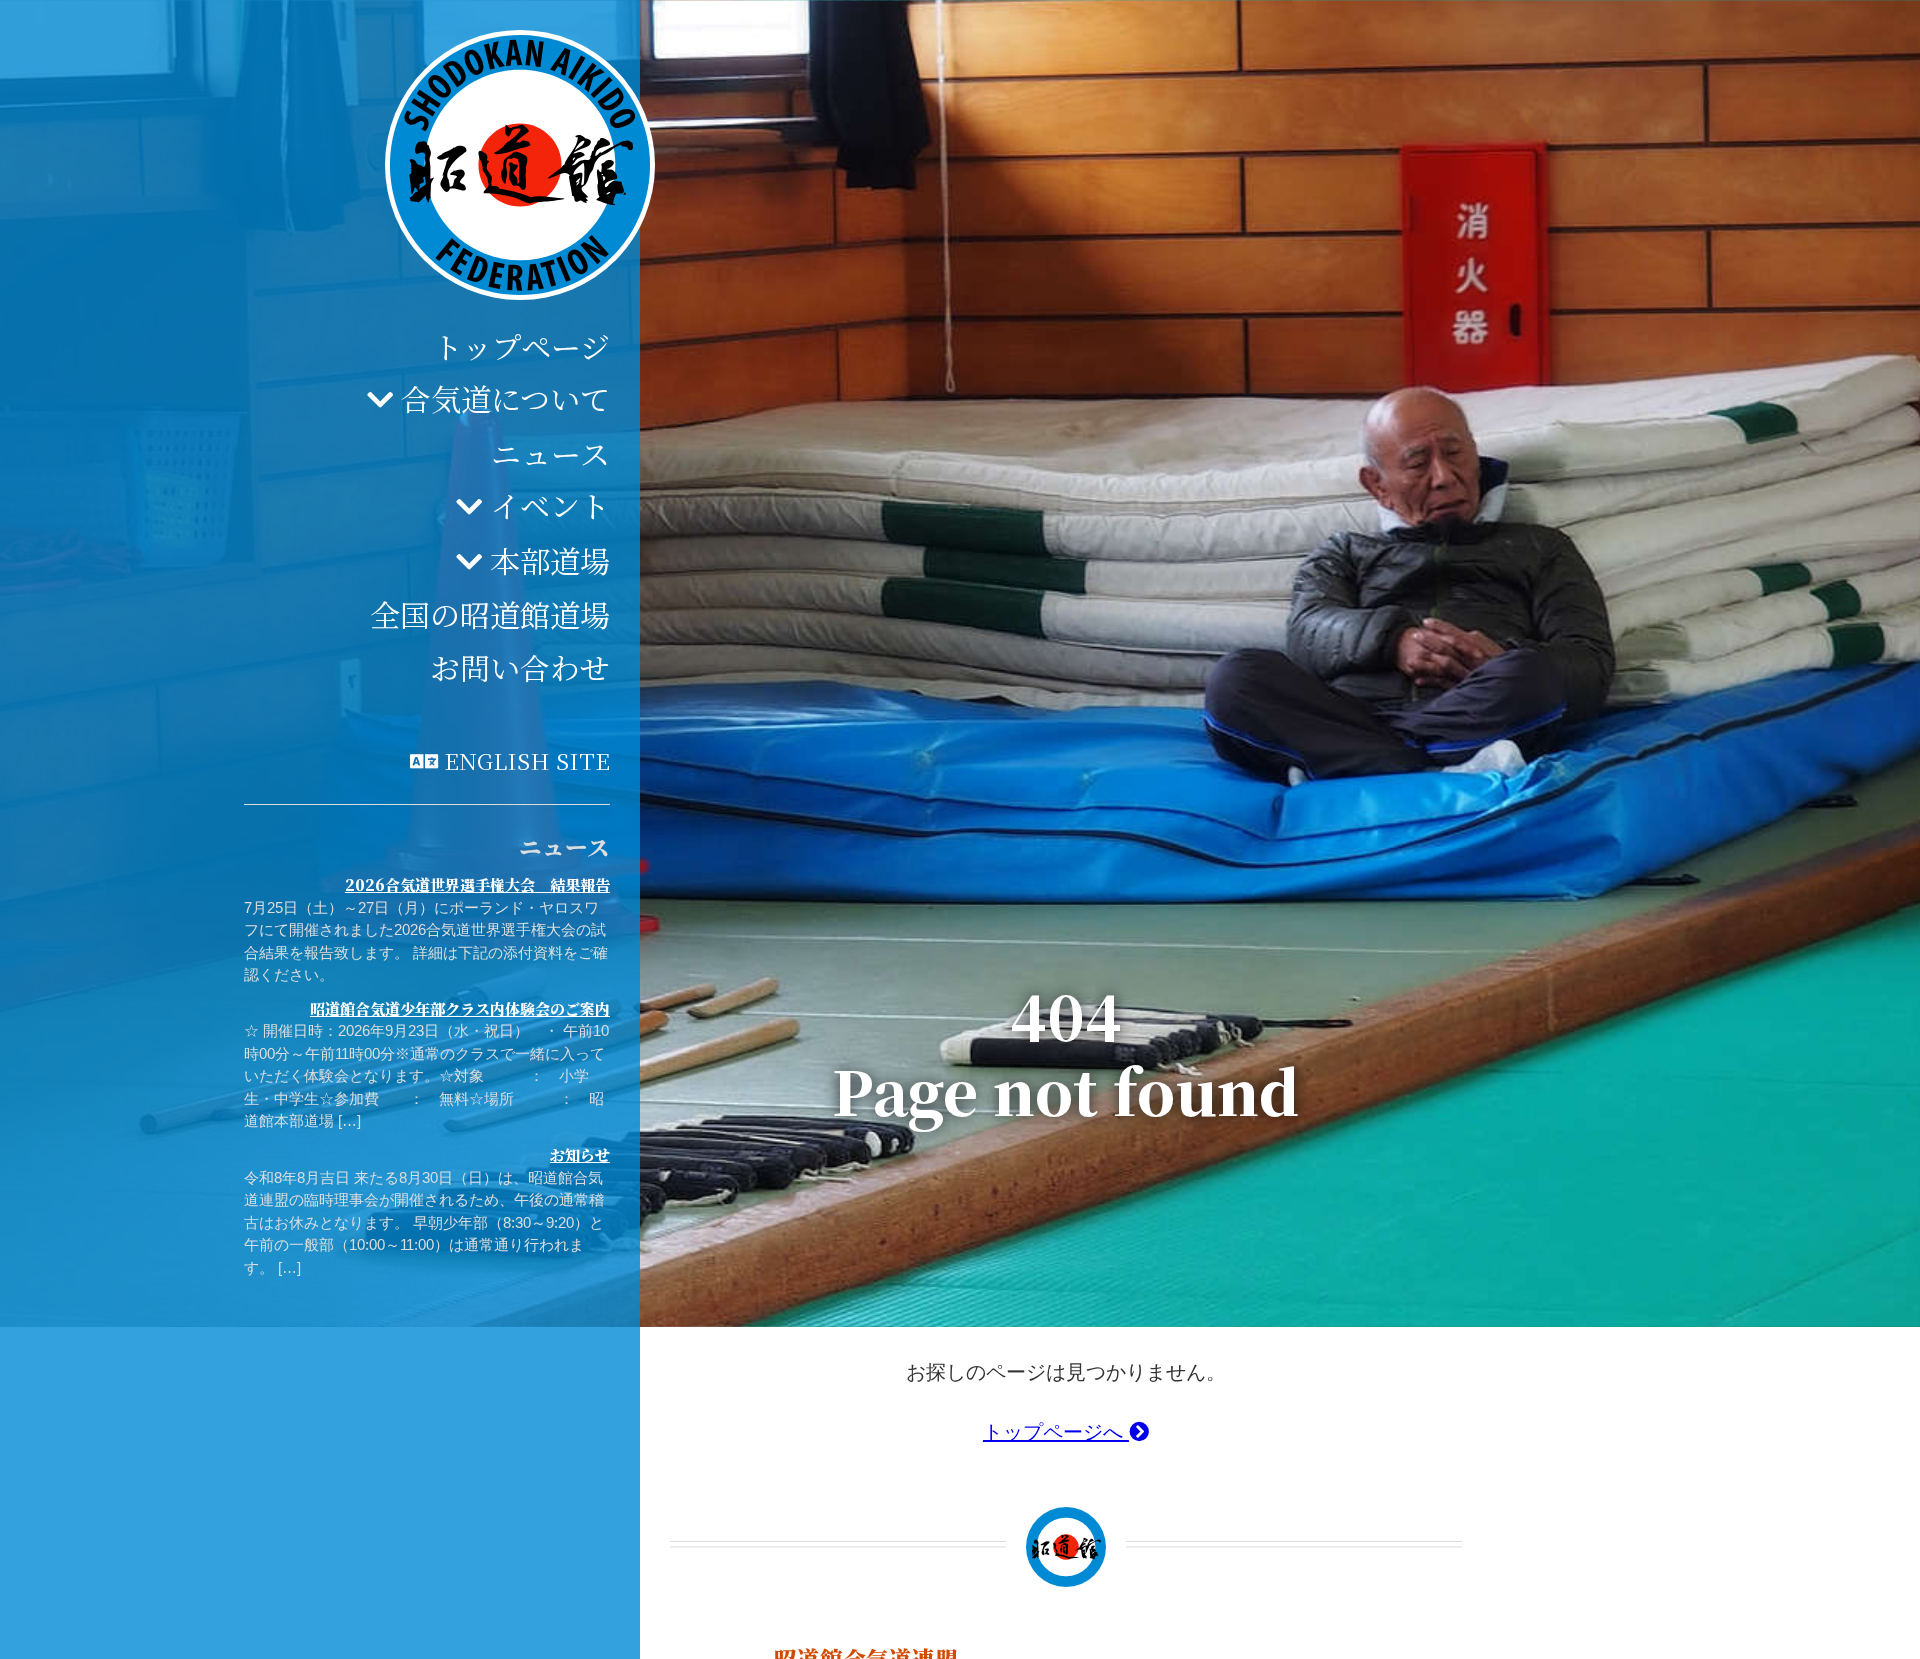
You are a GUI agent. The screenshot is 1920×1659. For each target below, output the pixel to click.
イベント (550, 505)
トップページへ (1056, 1432)
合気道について (505, 398)
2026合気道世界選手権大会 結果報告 (477, 884)
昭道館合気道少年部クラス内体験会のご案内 (460, 1008)
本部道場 (550, 560)
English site (527, 760)
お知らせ (580, 1154)
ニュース (550, 453)
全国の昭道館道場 (490, 614)
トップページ (521, 346)
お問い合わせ (520, 667)
